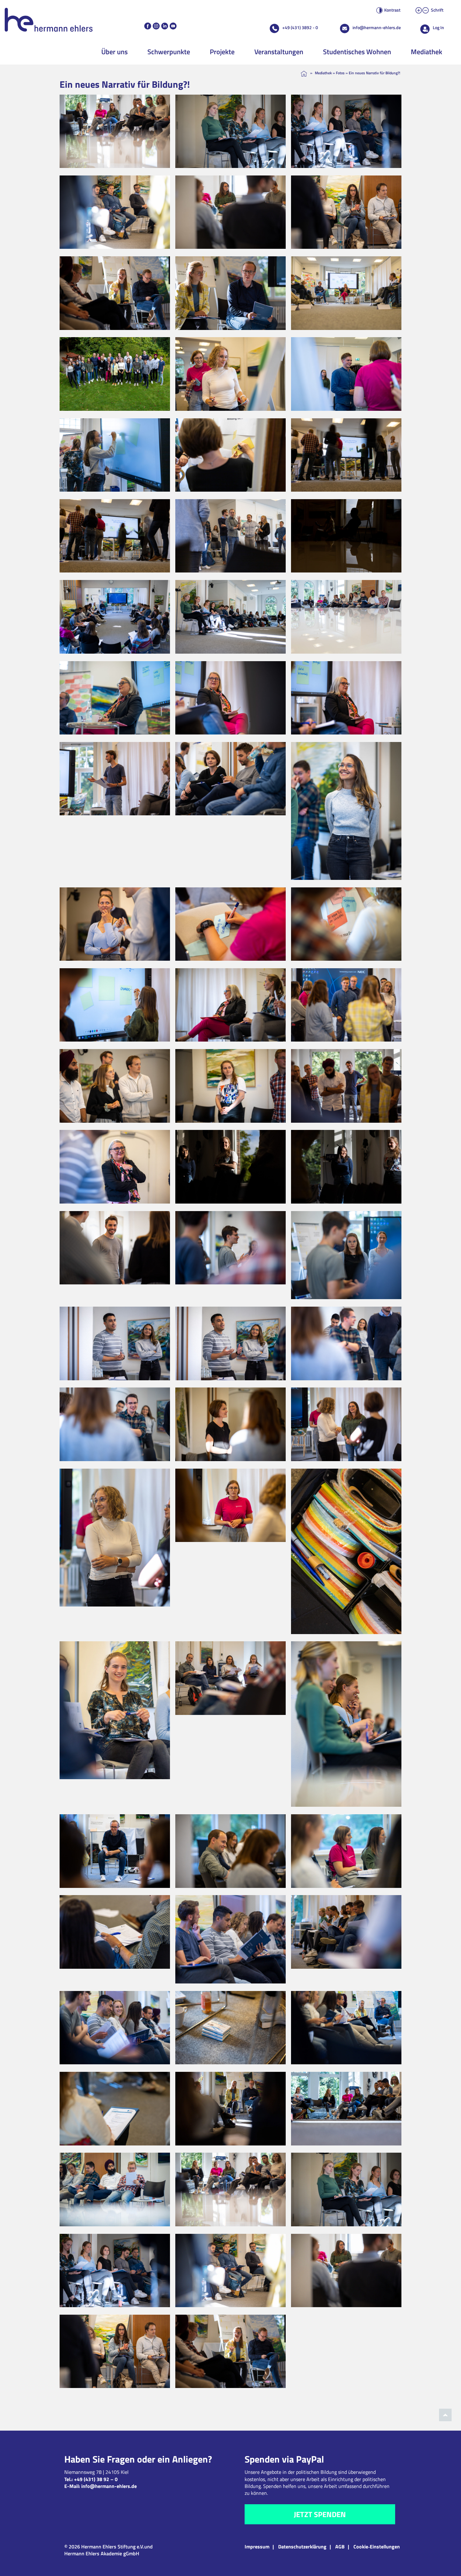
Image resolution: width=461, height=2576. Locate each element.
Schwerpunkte (169, 52)
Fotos (340, 73)
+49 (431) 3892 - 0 (300, 27)
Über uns (114, 52)
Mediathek (427, 52)
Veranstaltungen (279, 52)
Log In (438, 27)
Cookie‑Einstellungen (377, 2547)
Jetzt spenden (320, 2514)
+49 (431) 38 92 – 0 (96, 2479)
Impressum (257, 2547)
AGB (340, 2547)
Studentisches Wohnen (357, 52)
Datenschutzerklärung (302, 2547)
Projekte (222, 52)
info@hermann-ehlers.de (377, 27)
